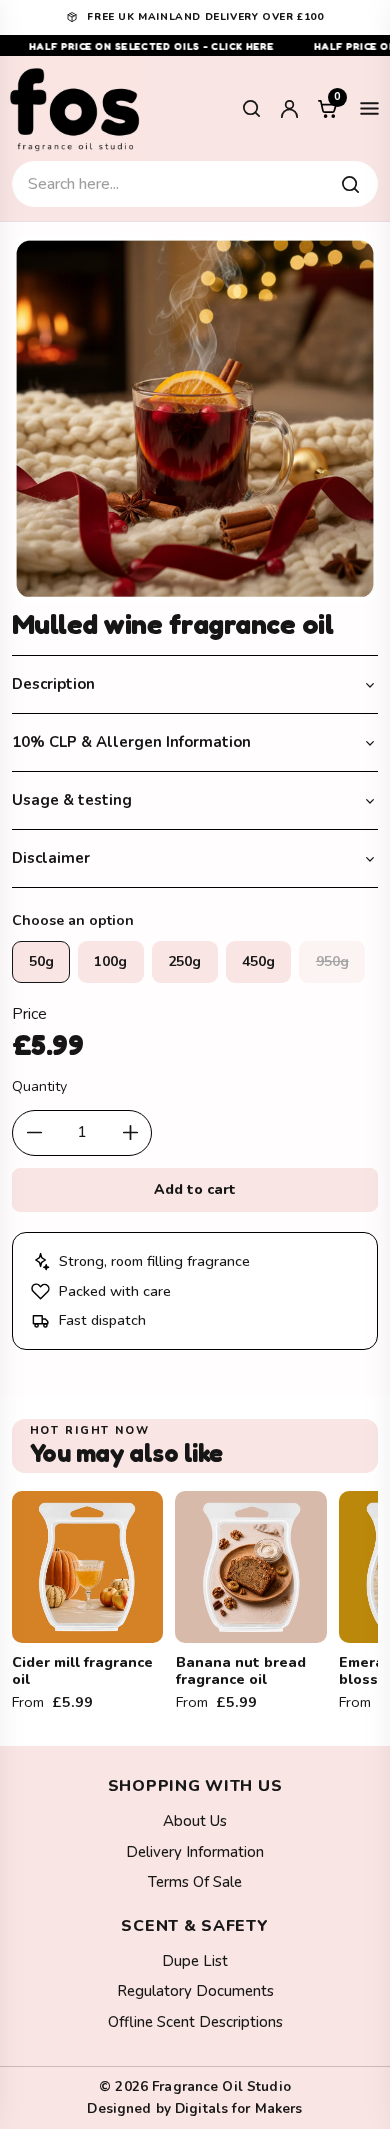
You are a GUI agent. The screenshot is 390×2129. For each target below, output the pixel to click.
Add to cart (195, 1189)
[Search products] (350, 184)
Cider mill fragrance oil (82, 1671)
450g (258, 961)
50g (41, 961)
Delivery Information (195, 1852)
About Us (195, 1821)
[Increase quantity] (130, 1133)
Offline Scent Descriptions (195, 2022)
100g (110, 961)
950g (332, 961)
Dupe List (195, 1961)
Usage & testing (72, 800)
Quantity (39, 1086)
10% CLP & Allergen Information (131, 742)
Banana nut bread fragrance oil (241, 1671)
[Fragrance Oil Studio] (75, 108)
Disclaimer (51, 858)
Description (53, 684)
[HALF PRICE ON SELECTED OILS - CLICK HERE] (195, 45)
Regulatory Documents (195, 1991)
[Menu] (369, 109)
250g (184, 961)
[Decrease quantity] (34, 1133)
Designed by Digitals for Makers (194, 2108)
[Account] (289, 109)
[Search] (251, 109)
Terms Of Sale (195, 1882)
